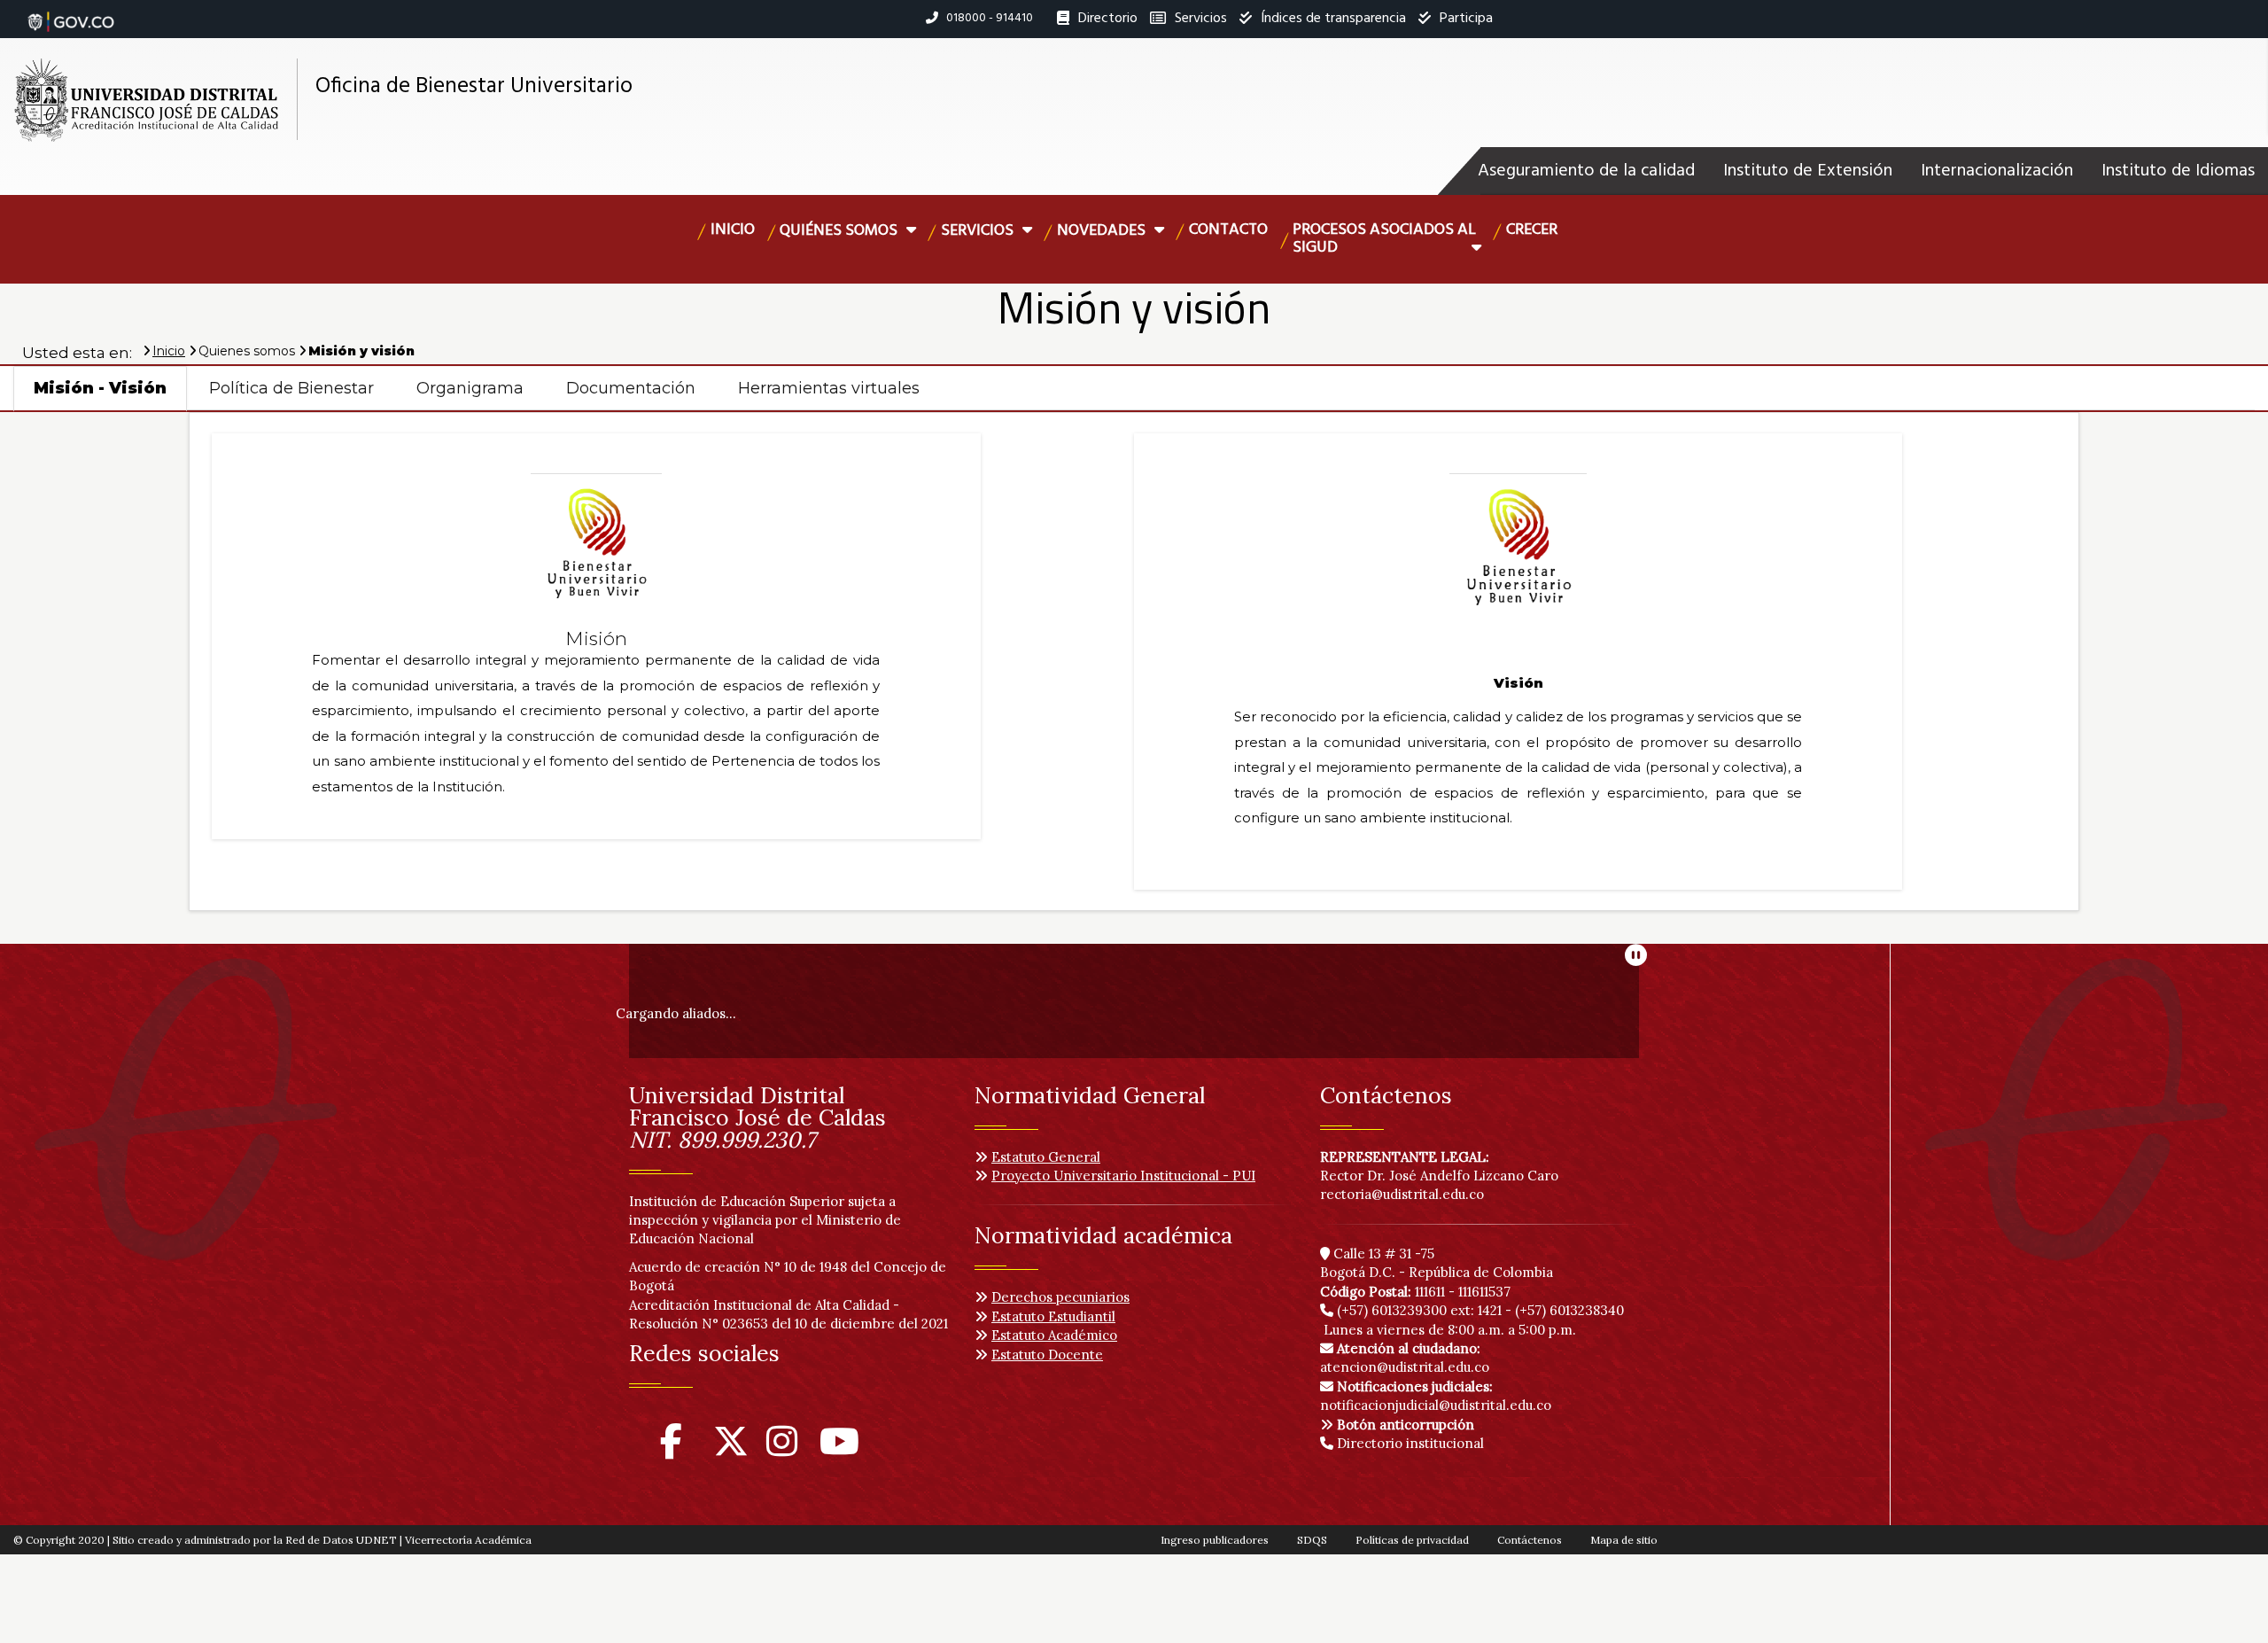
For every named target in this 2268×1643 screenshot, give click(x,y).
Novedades (1103, 231)
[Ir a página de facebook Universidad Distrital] (671, 1449)
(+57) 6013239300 (1392, 1310)
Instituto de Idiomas (2178, 171)
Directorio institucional (1409, 1443)
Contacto (1228, 230)
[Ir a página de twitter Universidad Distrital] (731, 1449)
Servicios (979, 231)
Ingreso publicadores (1215, 1540)
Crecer (1532, 230)
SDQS (1312, 1540)
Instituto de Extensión (1808, 171)
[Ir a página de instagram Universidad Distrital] (782, 1449)
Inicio (733, 230)
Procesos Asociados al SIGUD (1384, 239)
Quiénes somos (840, 231)
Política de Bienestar (291, 388)
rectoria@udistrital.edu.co (1402, 1194)
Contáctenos (1530, 1540)
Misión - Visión (100, 388)
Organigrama (470, 388)
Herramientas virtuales (829, 388)
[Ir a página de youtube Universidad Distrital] (839, 1449)
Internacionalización (1997, 171)
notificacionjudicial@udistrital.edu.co (1436, 1396)
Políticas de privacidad (1412, 1540)
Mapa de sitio (1624, 1540)
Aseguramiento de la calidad (1586, 171)
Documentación (631, 388)
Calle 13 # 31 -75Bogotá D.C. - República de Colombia (1437, 1263)
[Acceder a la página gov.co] (71, 12)
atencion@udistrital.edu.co (1405, 1358)
